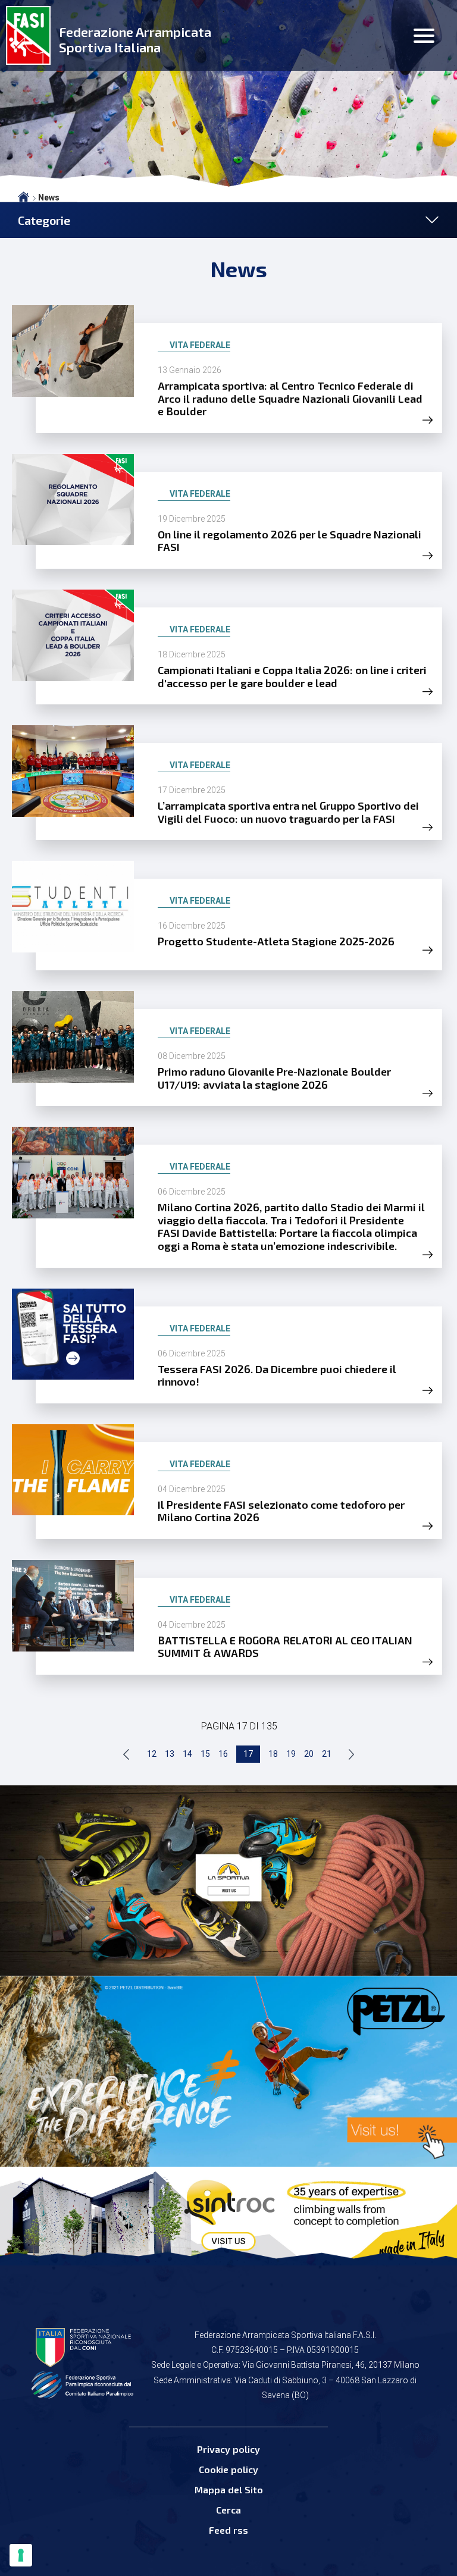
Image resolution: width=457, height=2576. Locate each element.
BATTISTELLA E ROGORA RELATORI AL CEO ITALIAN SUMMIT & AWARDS (285, 1647)
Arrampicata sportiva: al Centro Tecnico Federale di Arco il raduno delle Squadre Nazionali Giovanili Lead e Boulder (290, 398)
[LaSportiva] (228, 1881)
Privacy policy (228, 2449)
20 (309, 1754)
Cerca (228, 2510)
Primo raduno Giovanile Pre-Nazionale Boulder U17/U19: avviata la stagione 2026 (274, 1078)
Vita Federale (200, 345)
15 (205, 1754)
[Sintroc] (228, 2215)
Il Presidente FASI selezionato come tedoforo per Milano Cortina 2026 (281, 1511)
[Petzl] (228, 2072)
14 (187, 1754)
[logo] (28, 35)
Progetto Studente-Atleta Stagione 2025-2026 (276, 941)
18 (273, 1754)
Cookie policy (228, 2469)
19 (291, 1754)
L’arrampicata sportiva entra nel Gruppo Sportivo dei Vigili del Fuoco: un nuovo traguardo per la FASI (288, 812)
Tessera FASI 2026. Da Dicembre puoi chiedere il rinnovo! (277, 1375)
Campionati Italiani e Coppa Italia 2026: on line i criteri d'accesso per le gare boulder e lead (292, 676)
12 (152, 1754)
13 (170, 1754)
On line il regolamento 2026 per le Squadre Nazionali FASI (289, 541)
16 (223, 1754)
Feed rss (228, 2530)
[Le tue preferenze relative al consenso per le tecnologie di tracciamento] (21, 2555)
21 (327, 1754)
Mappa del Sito (229, 2489)
